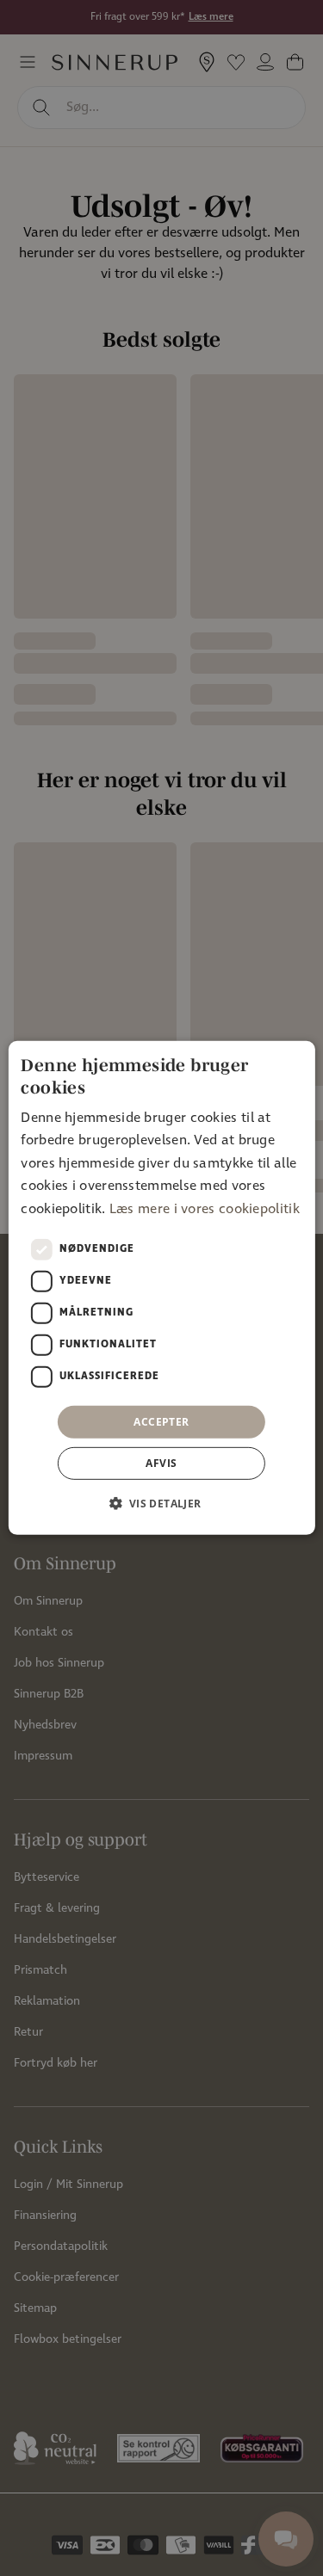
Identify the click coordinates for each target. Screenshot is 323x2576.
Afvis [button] (161, 1463)
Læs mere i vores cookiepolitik (205, 1208)
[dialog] (161, 1288)
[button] (161, 1503)
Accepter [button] (161, 1422)
